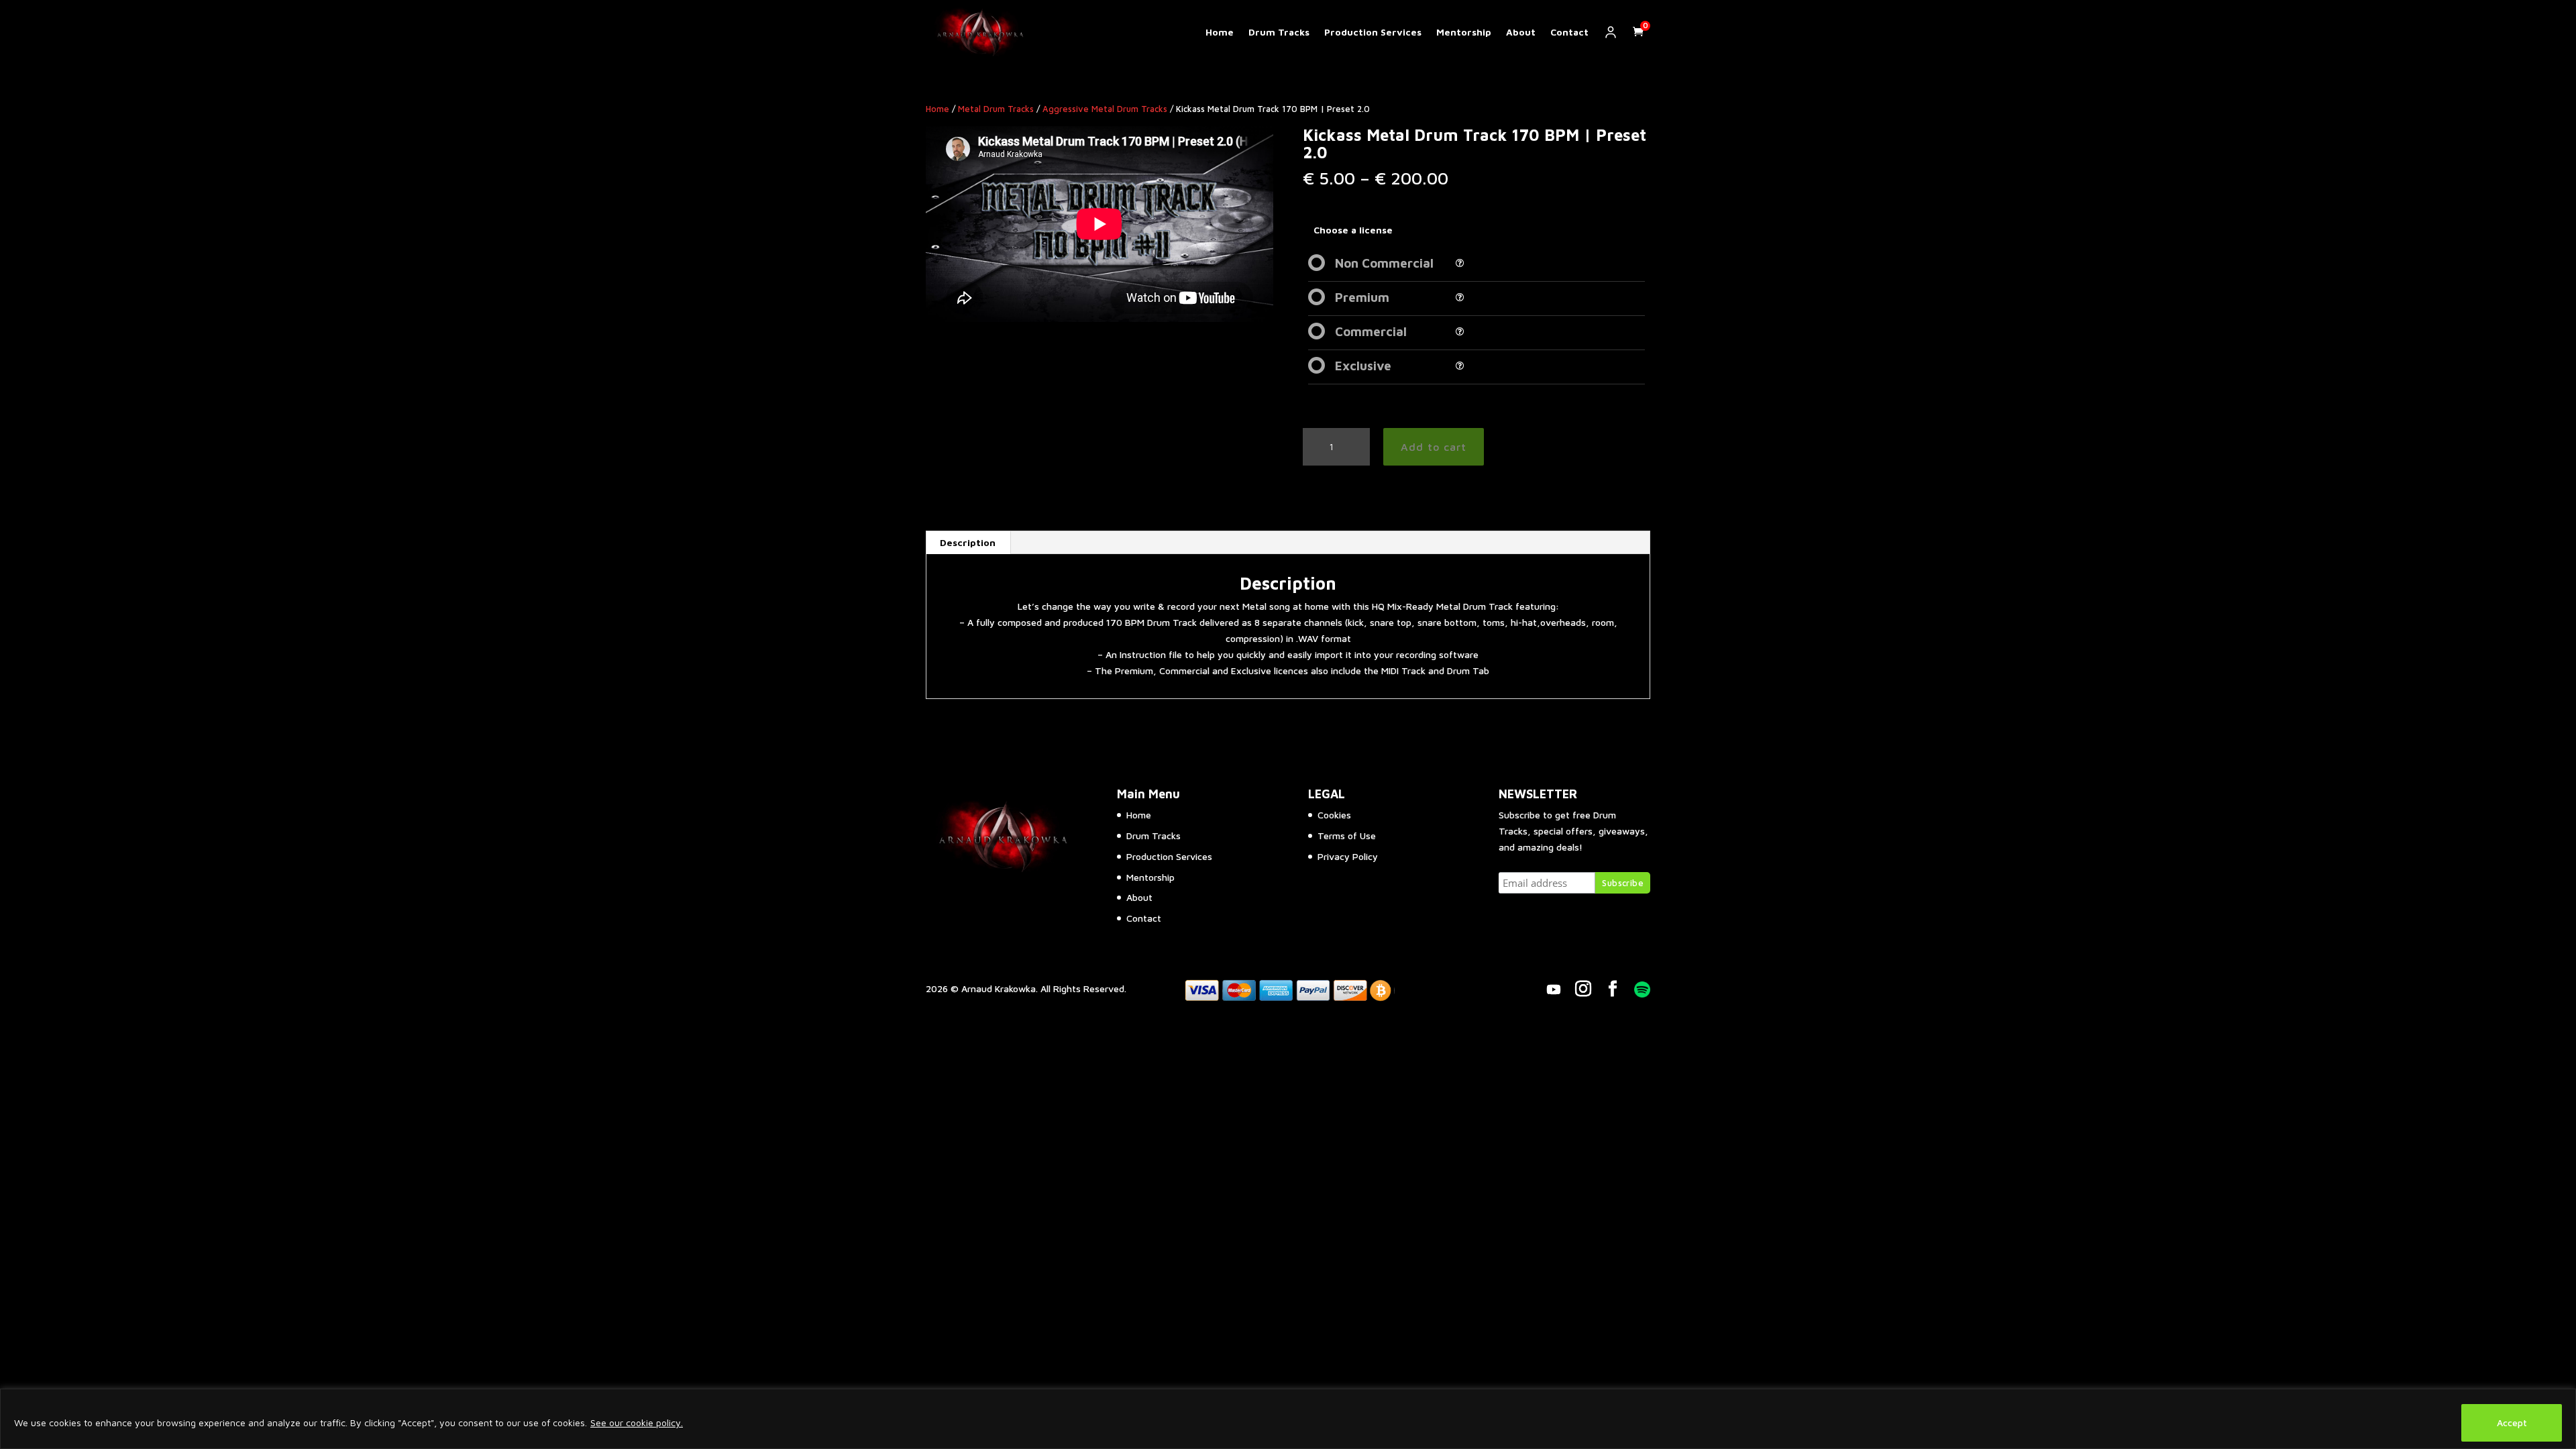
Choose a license (1353, 230)
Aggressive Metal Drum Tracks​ (1105, 109)
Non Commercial (1384, 263)
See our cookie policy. (637, 1423)
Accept (2512, 1423)
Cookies (1334, 815)
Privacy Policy (1348, 856)
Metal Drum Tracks (996, 109)
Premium (1362, 297)
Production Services (1373, 32)
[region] (1288, 1419)
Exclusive (1363, 366)
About (1521, 32)
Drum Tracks (1279, 32)
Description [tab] (968, 542)
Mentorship (1464, 32)
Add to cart (1434, 447)
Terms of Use (1347, 836)
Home (1220, 32)
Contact (1569, 32)
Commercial (1371, 331)
